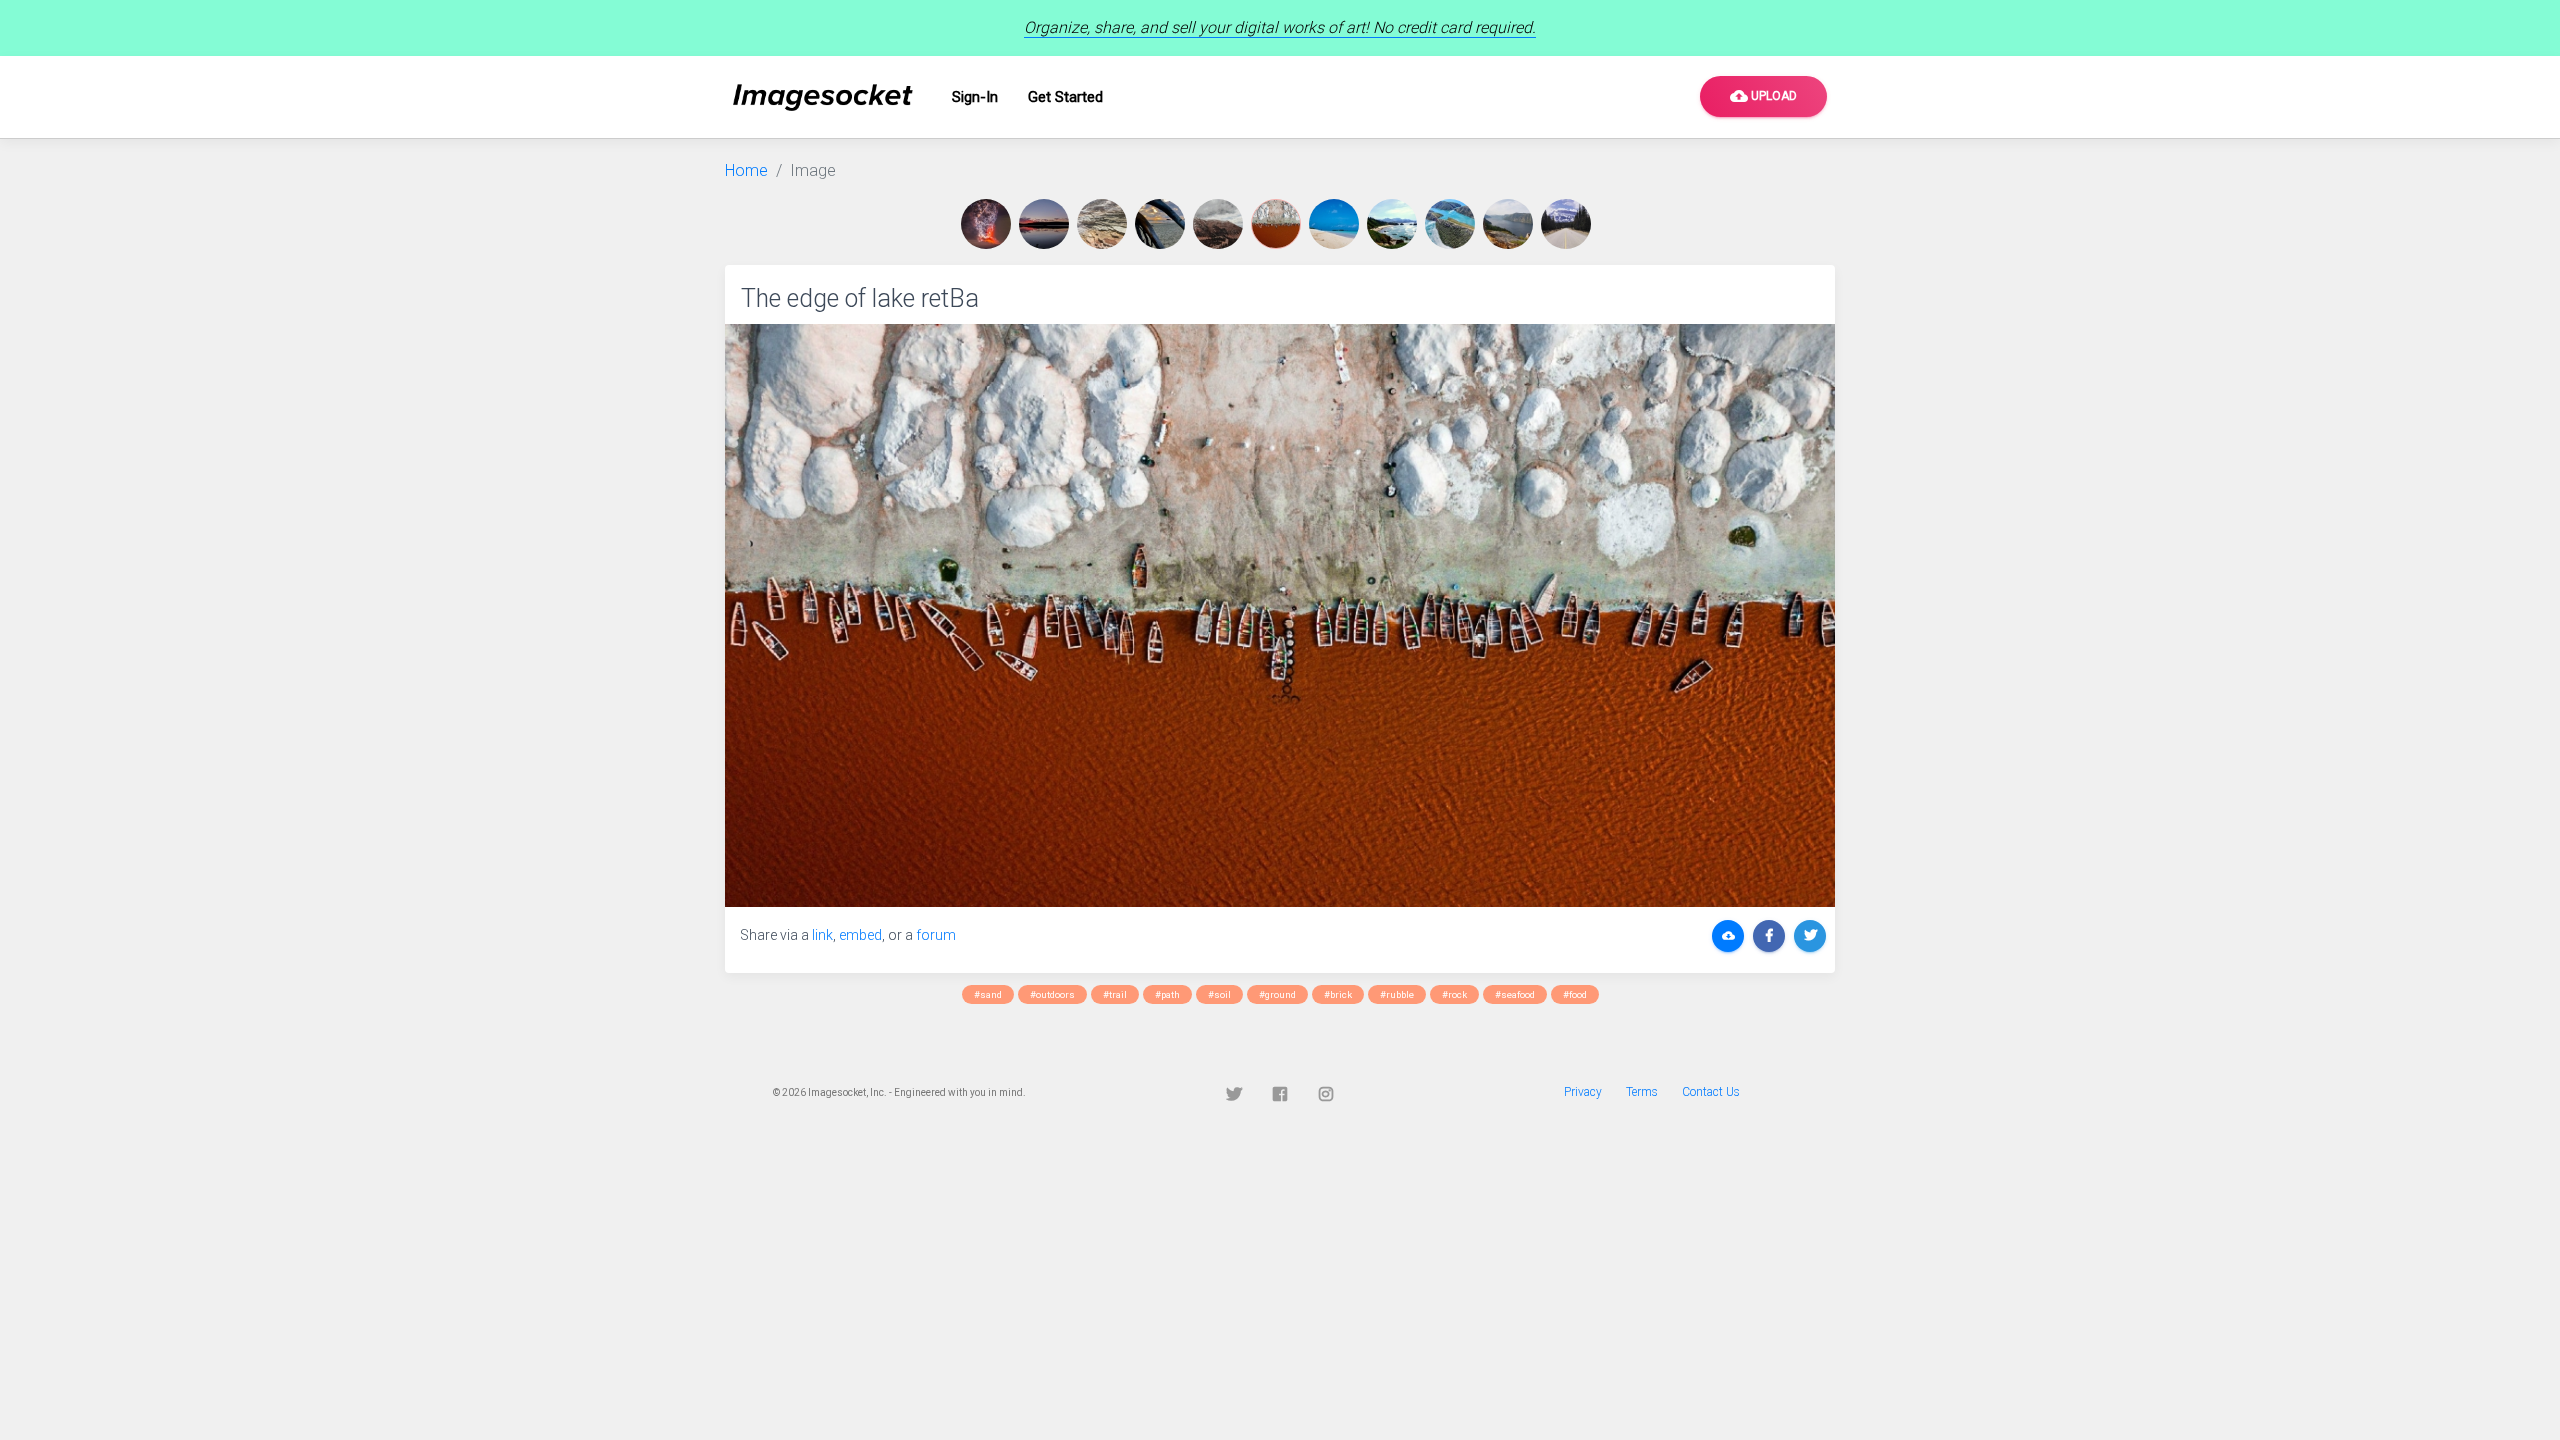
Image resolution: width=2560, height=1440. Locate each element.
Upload (1763, 96)
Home (746, 170)
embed (860, 935)
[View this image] (990, 224)
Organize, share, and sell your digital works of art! (1280, 27)
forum (936, 935)
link (822, 935)
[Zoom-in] (1280, 615)
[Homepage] (823, 97)
